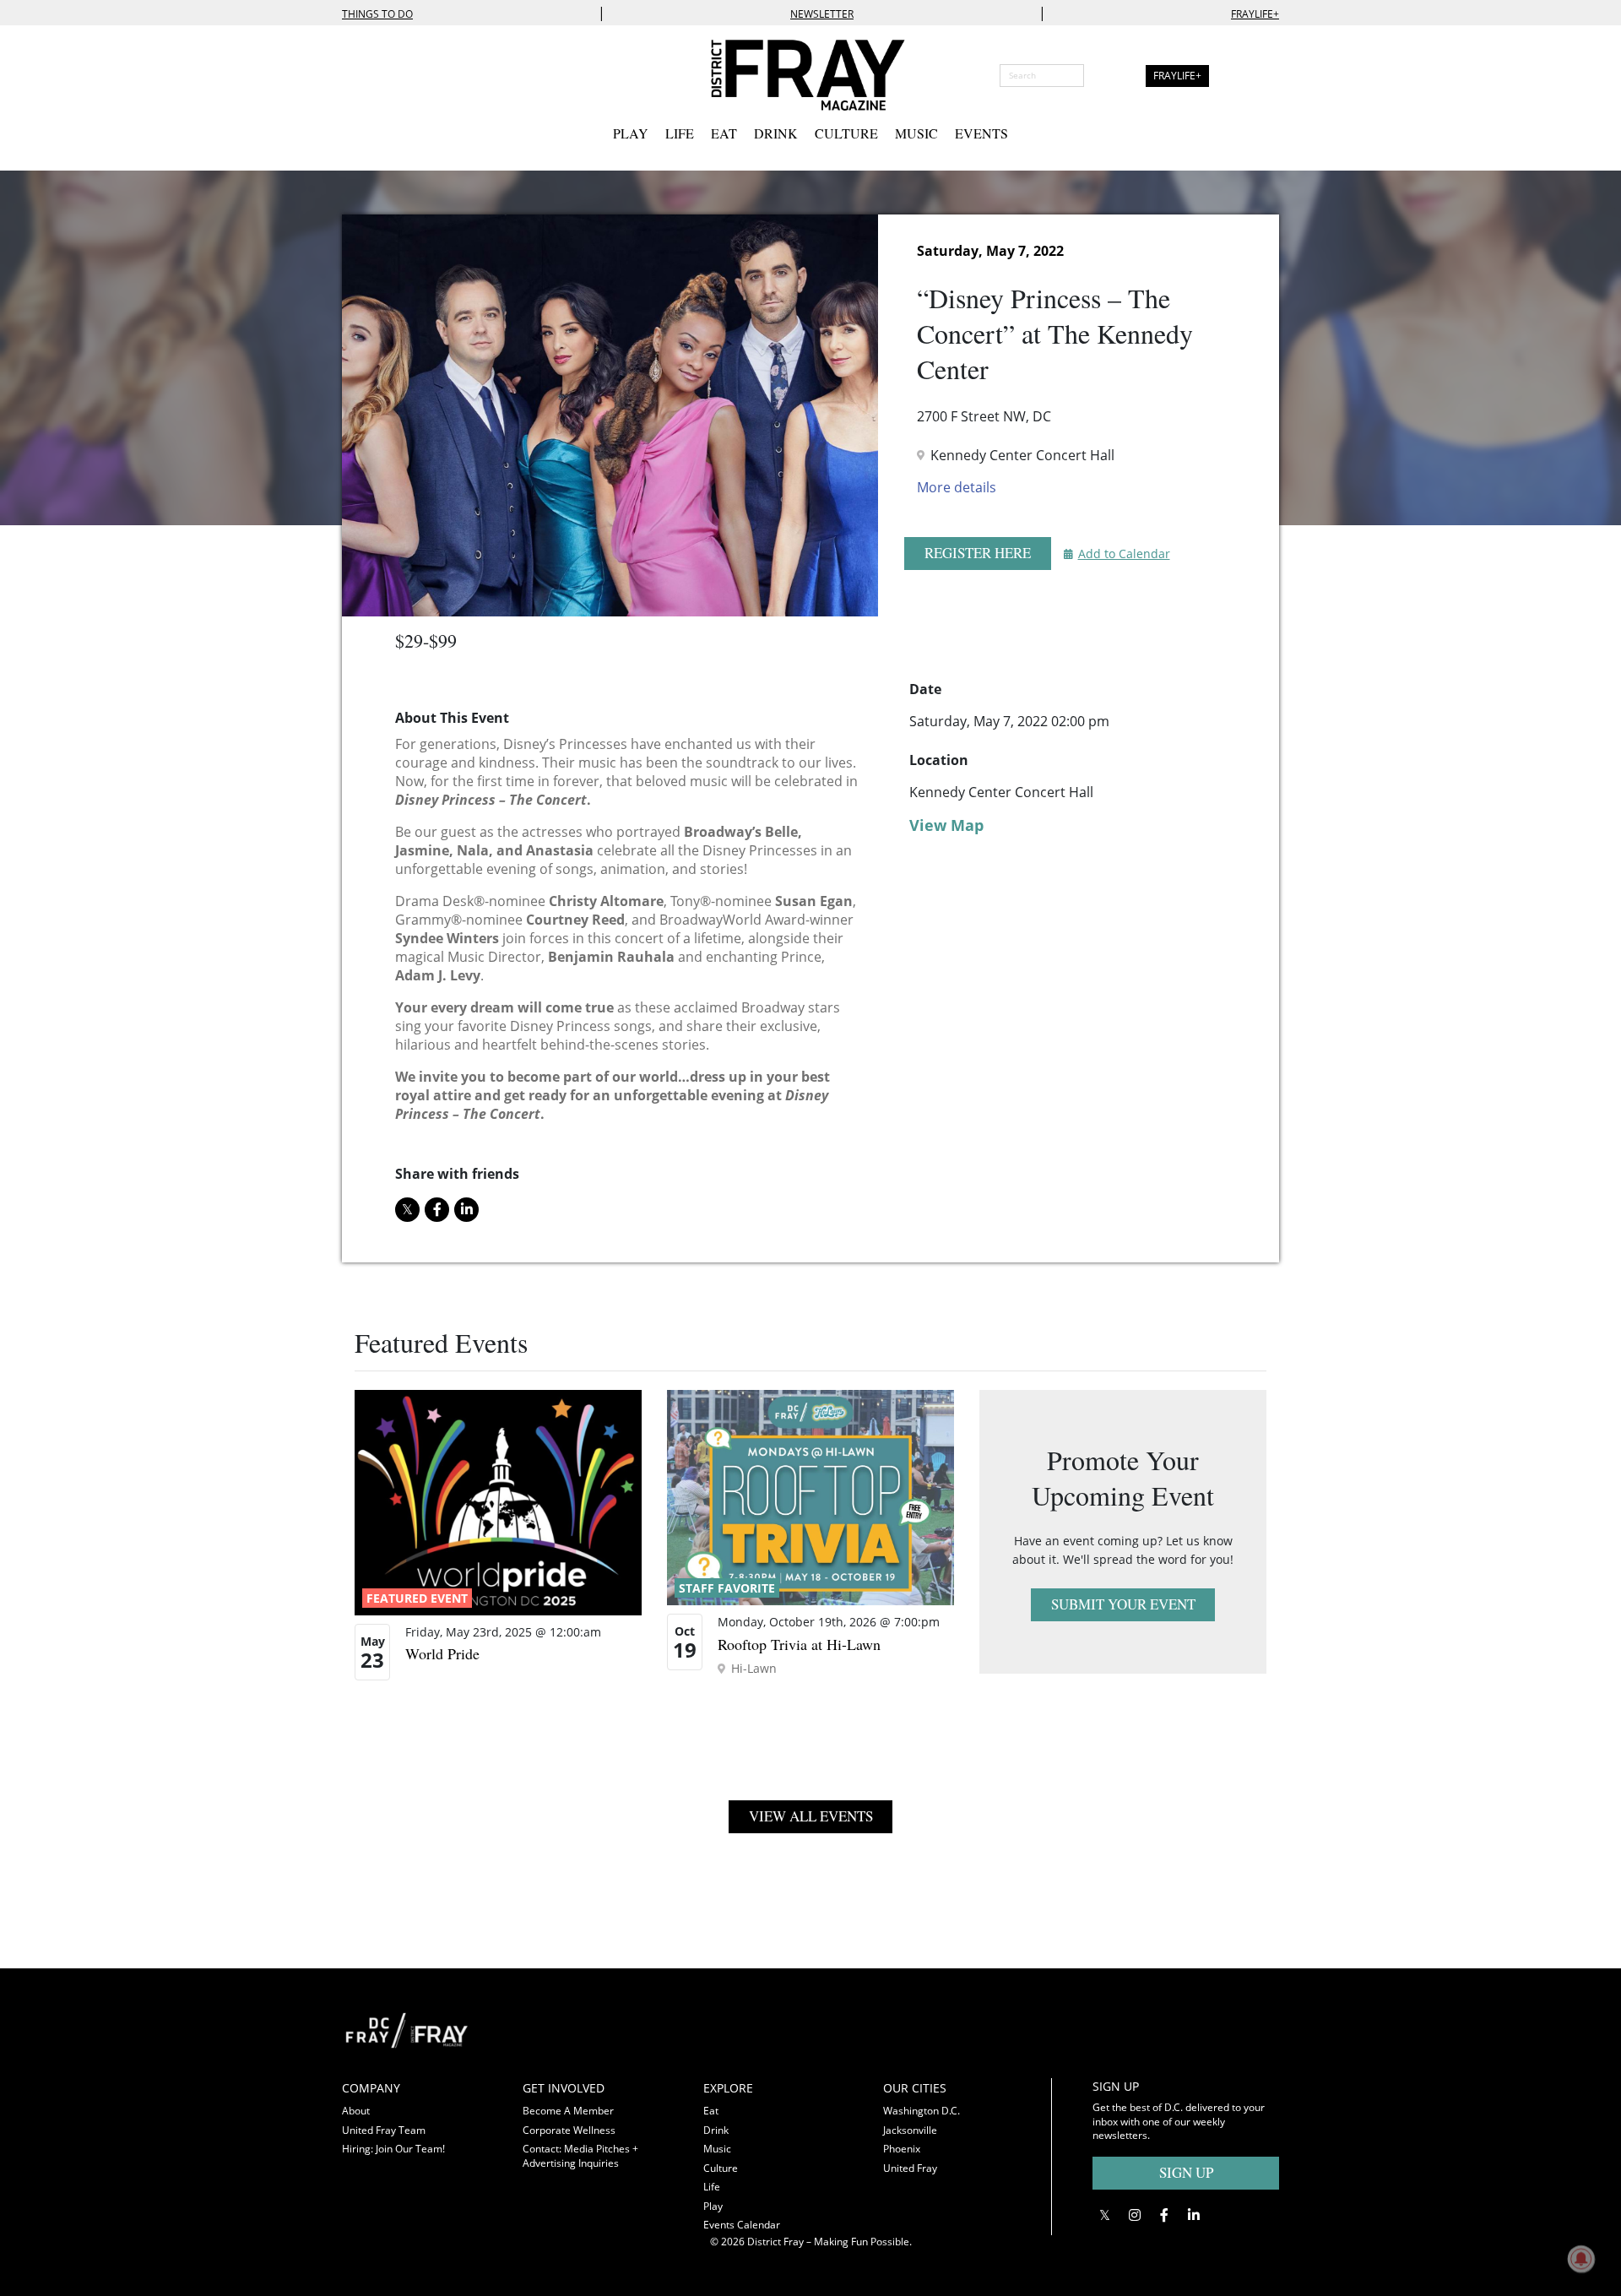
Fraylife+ (1255, 14)
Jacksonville (910, 2130)
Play (631, 133)
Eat (724, 133)
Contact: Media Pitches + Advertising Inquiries (580, 2156)
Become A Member (568, 2111)
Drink (776, 133)
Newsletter (822, 14)
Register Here (978, 553)
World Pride (442, 1653)
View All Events (811, 1816)
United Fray (910, 2168)
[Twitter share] (407, 1210)
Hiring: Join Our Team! (393, 2149)
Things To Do (377, 14)
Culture (846, 133)
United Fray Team (384, 2130)
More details (957, 487)
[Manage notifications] (1581, 2259)
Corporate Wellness (569, 2130)
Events (981, 133)
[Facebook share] (437, 1210)
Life (680, 133)
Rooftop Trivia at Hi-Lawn (799, 1644)
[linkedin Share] (466, 1210)
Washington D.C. (922, 2111)
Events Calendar (742, 2225)
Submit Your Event (1123, 1604)
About (356, 2111)
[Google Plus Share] (1134, 2215)
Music (916, 133)
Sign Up (1186, 2172)
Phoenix (902, 2149)
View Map (946, 825)
